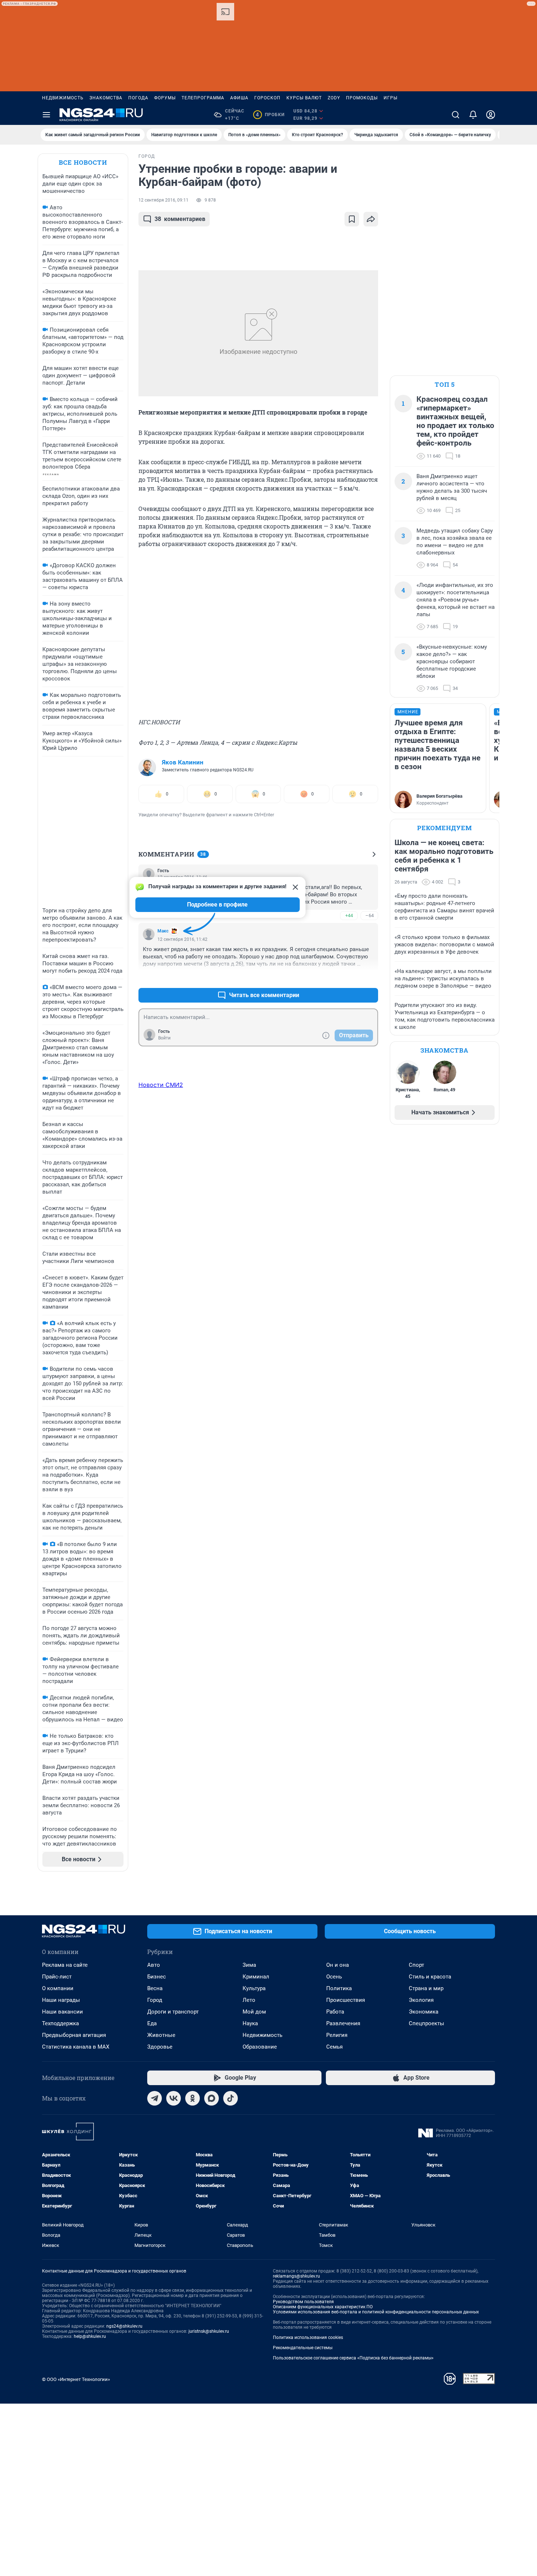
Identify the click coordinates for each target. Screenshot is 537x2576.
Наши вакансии (62, 2012)
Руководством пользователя (303, 2302)
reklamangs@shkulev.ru (296, 2276)
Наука (250, 2023)
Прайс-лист (57, 1977)
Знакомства (106, 98)
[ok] (193, 2098)
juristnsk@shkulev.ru (209, 2331)
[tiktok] (231, 2098)
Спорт (416, 1965)
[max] (212, 2098)
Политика (339, 1988)
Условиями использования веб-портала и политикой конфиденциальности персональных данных (376, 2312)
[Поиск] (456, 115)
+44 (349, 915)
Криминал (256, 1977)
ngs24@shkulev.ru (124, 2326)
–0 (369, 978)
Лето (249, 2000)
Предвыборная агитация (74, 2035)
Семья (334, 2047)
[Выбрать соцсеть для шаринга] (371, 219)
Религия (337, 2035)
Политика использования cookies (308, 2338)
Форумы (165, 98)
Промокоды (362, 98)
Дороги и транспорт (173, 2012)
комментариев (180, 219)
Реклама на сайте (65, 1965)
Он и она (338, 1965)
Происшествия (346, 2000)
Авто (154, 1965)
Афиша (239, 98)
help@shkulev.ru (90, 2336)
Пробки (270, 115)
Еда (152, 2023)
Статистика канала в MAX (76, 2047)
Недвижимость (63, 98)
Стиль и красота (430, 1977)
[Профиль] (491, 115)
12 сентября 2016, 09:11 (163, 200)
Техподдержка (60, 2023)
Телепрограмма (203, 98)
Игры (391, 98)
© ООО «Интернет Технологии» (76, 2379)
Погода (138, 98)
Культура (254, 1988)
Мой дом (254, 2012)
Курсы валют (304, 98)
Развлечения (343, 2023)
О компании (58, 1988)
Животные (161, 2035)
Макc (163, 931)
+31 (349, 978)
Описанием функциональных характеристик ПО (323, 2307)
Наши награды (61, 2000)
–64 (370, 915)
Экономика (424, 2012)
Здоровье (160, 2047)
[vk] (174, 2098)
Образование (260, 2047)
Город (155, 2000)
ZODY (334, 98)
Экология (421, 2000)
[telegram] (155, 2098)
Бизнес (157, 1977)
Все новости (83, 162)
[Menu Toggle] (46, 115)
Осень (334, 1977)
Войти (164, 1038)
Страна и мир (426, 1988)
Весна (155, 1988)
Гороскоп (267, 98)
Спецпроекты (426, 2023)
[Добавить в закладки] (352, 219)
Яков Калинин (183, 762)
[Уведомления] (473, 115)
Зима (249, 1965)
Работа (335, 2012)
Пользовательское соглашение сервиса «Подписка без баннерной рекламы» (353, 2358)
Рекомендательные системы (303, 2348)
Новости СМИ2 (161, 1085)
